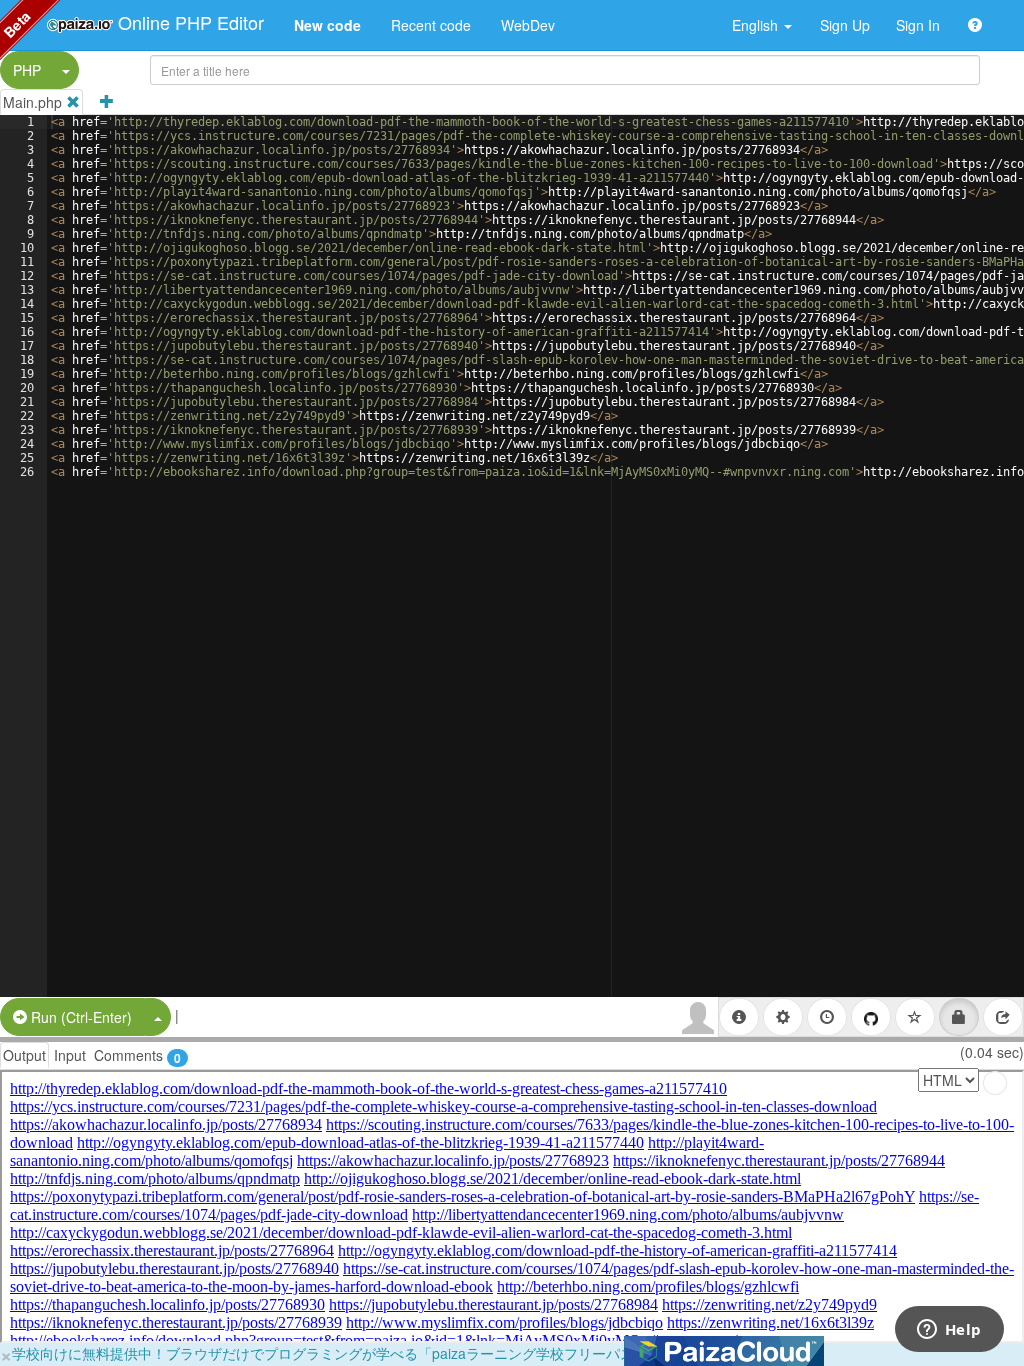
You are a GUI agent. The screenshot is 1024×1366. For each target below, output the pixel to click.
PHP (27, 70)
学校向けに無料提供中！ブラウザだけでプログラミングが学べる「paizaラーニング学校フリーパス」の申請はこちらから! (395, 1353)
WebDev (528, 25)
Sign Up (845, 25)
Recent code (431, 25)
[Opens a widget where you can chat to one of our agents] (949, 1331)
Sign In (918, 25)
